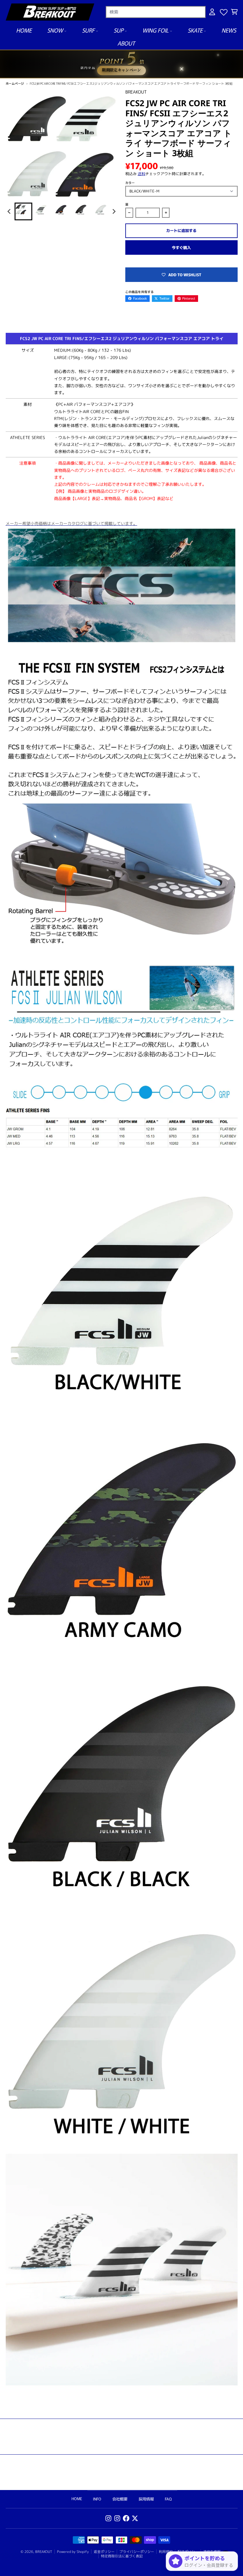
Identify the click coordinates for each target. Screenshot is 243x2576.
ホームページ (15, 83)
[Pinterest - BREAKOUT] (117, 2518)
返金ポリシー (104, 2552)
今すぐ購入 (181, 247)
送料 (141, 174)
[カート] (234, 12)
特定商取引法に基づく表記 (122, 2556)
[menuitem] (23, 211)
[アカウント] (212, 12)
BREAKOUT (44, 2552)
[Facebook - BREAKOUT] (126, 2518)
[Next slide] (114, 211)
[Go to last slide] (10, 211)
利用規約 (166, 2552)
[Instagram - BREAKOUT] (108, 2518)
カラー (130, 183)
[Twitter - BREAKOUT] (135, 2518)
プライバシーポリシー (137, 2552)
